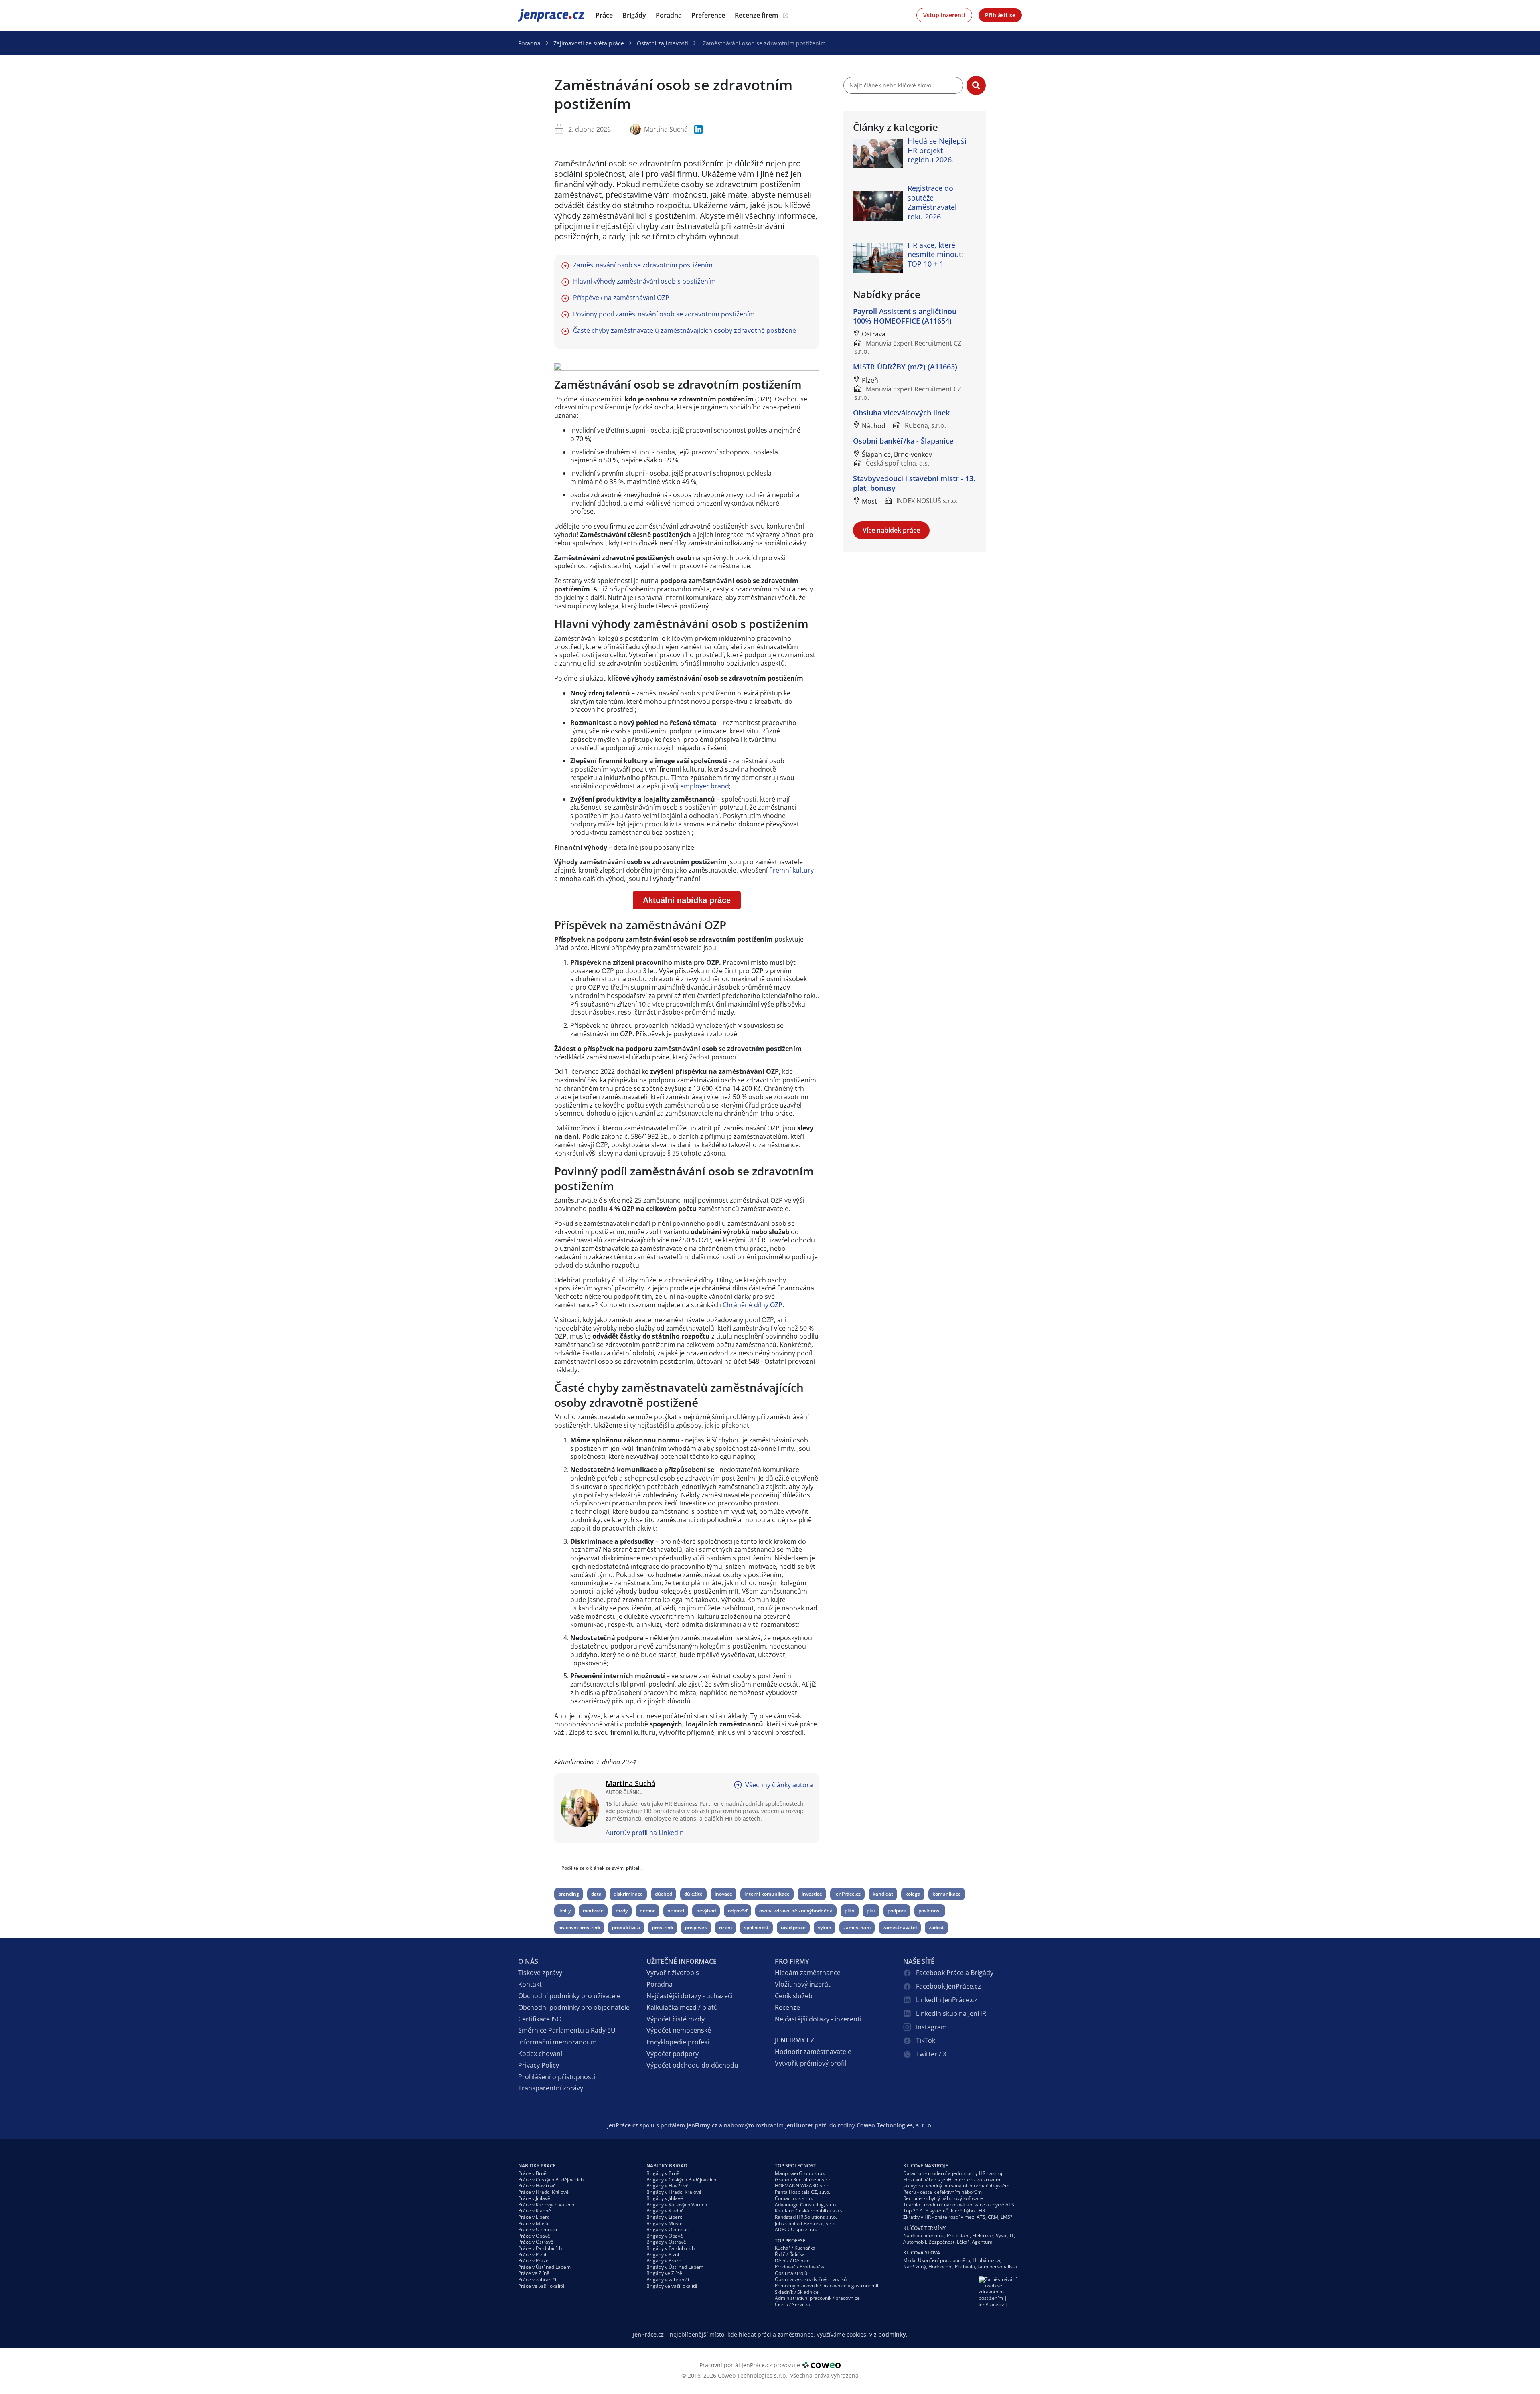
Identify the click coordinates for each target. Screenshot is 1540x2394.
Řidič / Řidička (790, 2254)
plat (871, 1911)
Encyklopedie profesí (678, 2042)
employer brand (705, 786)
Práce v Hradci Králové (543, 2192)
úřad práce (793, 1927)
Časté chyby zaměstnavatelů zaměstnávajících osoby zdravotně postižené (685, 331)
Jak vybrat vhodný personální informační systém (956, 2186)
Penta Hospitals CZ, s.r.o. (802, 2192)
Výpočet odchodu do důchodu (692, 2065)
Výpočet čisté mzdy (676, 2019)
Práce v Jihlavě (534, 2198)
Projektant (958, 2235)
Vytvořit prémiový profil (811, 2063)
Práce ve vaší (541, 2286)
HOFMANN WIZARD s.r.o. (803, 2186)
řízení (725, 1927)
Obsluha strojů (791, 2273)
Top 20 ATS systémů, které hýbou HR (944, 2211)
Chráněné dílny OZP (753, 1305)
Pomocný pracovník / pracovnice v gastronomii (827, 2286)
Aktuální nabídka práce (687, 900)
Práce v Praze (533, 2261)
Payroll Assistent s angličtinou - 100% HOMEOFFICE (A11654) (907, 316)
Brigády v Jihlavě (665, 2198)
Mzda (909, 2260)
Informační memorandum (557, 2042)
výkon (825, 1927)
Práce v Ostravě (536, 2242)
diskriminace (628, 1894)
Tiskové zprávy (540, 1973)
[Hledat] (976, 85)
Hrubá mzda (986, 2260)
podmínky (892, 2334)
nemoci (676, 1911)
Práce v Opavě (534, 2236)
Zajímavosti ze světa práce (589, 43)
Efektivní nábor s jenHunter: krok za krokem (952, 2180)
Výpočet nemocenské (679, 2030)
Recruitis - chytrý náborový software (943, 2198)
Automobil (915, 2242)
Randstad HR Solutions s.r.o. (806, 2217)
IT (1012, 2235)
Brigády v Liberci (665, 2217)
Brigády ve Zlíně (664, 2273)
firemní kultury (791, 870)
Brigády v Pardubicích (671, 2248)
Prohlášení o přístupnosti (557, 2077)
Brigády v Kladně (665, 2211)
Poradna (529, 43)
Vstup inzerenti (944, 15)
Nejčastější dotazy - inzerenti (818, 2019)
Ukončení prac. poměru (944, 2260)
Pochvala (965, 2267)
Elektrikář (983, 2235)
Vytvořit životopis (673, 1973)
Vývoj (1002, 2235)
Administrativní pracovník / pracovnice (817, 2298)
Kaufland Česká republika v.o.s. (809, 2211)
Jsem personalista (997, 2267)
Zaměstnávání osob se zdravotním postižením (643, 265)
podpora (897, 1911)
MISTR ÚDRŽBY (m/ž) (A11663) (905, 367)
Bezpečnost (941, 2242)
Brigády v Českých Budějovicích (681, 2180)
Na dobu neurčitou (924, 2235)
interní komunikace (767, 1894)
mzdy (622, 1911)
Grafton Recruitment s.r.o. (804, 2180)
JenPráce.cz (539, 15)
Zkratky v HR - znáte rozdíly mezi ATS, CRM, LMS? (958, 2217)
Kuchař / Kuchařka (795, 2248)
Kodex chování (540, 2054)
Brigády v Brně (663, 2173)
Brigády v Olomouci (668, 2229)
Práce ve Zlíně (534, 2273)
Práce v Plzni (532, 2255)
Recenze (787, 2007)
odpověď (738, 1911)
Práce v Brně (532, 2173)
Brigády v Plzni (663, 2255)
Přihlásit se (1000, 15)
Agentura (982, 2242)
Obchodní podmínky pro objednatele (574, 2007)
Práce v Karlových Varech (546, 2205)
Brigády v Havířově (668, 2186)
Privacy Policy (539, 2065)
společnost (756, 1927)
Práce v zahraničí (537, 2280)
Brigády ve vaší (672, 2286)
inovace (723, 1894)
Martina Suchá (666, 129)
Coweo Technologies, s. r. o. (895, 2125)
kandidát (883, 1894)
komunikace (947, 1894)
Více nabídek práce (891, 530)
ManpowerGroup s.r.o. (800, 2173)
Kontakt (530, 1984)
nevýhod (706, 1911)
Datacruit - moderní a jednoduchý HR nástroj (953, 2173)
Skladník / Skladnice (797, 2292)
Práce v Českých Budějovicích (551, 2180)
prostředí (663, 1927)
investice (812, 1894)
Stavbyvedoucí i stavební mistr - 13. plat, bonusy (914, 483)
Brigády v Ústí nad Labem (675, 2267)
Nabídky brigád (667, 2166)
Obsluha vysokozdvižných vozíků (811, 2279)
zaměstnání (857, 1927)
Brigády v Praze (664, 2261)
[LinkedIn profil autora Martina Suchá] (698, 129)
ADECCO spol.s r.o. (796, 2229)
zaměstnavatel (900, 1927)
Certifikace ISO (540, 2019)
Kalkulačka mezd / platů (682, 2007)
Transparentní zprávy (551, 2088)
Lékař (963, 2242)
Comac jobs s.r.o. (794, 2198)
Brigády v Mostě (665, 2223)
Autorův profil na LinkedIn (645, 1833)
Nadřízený (915, 2267)
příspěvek (696, 1927)
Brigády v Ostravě (666, 2242)
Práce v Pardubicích (540, 2248)
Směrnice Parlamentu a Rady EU (567, 2030)
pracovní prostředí (579, 1927)
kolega (913, 1894)
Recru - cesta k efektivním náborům (942, 2192)
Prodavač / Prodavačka (800, 2267)
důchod (664, 1894)
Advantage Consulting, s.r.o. (806, 2205)
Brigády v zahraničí (668, 2280)
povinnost (930, 1911)
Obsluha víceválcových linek (901, 413)
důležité (693, 1894)
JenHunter (799, 2125)
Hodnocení (940, 2267)
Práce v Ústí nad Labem (544, 2267)
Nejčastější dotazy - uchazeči (690, 1996)
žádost (936, 1927)
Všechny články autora (779, 1785)
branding (569, 1894)
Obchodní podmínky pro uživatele (569, 1996)
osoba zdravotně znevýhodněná (796, 1911)
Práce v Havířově (537, 2186)
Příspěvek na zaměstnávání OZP (621, 298)
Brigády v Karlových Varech (677, 2205)
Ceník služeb (794, 1996)
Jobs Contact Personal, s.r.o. (806, 2223)
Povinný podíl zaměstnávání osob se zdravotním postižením (664, 314)
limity (564, 1911)
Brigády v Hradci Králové (674, 2192)
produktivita (626, 1927)
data (596, 1894)
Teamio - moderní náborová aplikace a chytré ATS (959, 2205)
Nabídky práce (537, 2166)
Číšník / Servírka (793, 2304)
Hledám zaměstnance (808, 1973)
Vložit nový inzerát (803, 1984)
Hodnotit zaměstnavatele (813, 2052)
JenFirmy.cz (702, 2125)
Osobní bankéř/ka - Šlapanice (903, 441)
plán (850, 1911)
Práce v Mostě (534, 2223)
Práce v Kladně (535, 2211)
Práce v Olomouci (538, 2229)
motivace (593, 1911)
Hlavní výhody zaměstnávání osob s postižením (644, 281)
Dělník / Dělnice (792, 2261)
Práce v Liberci (534, 2217)
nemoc (647, 1911)
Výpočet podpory (673, 2054)
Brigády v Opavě (665, 2236)
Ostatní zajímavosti (663, 43)
